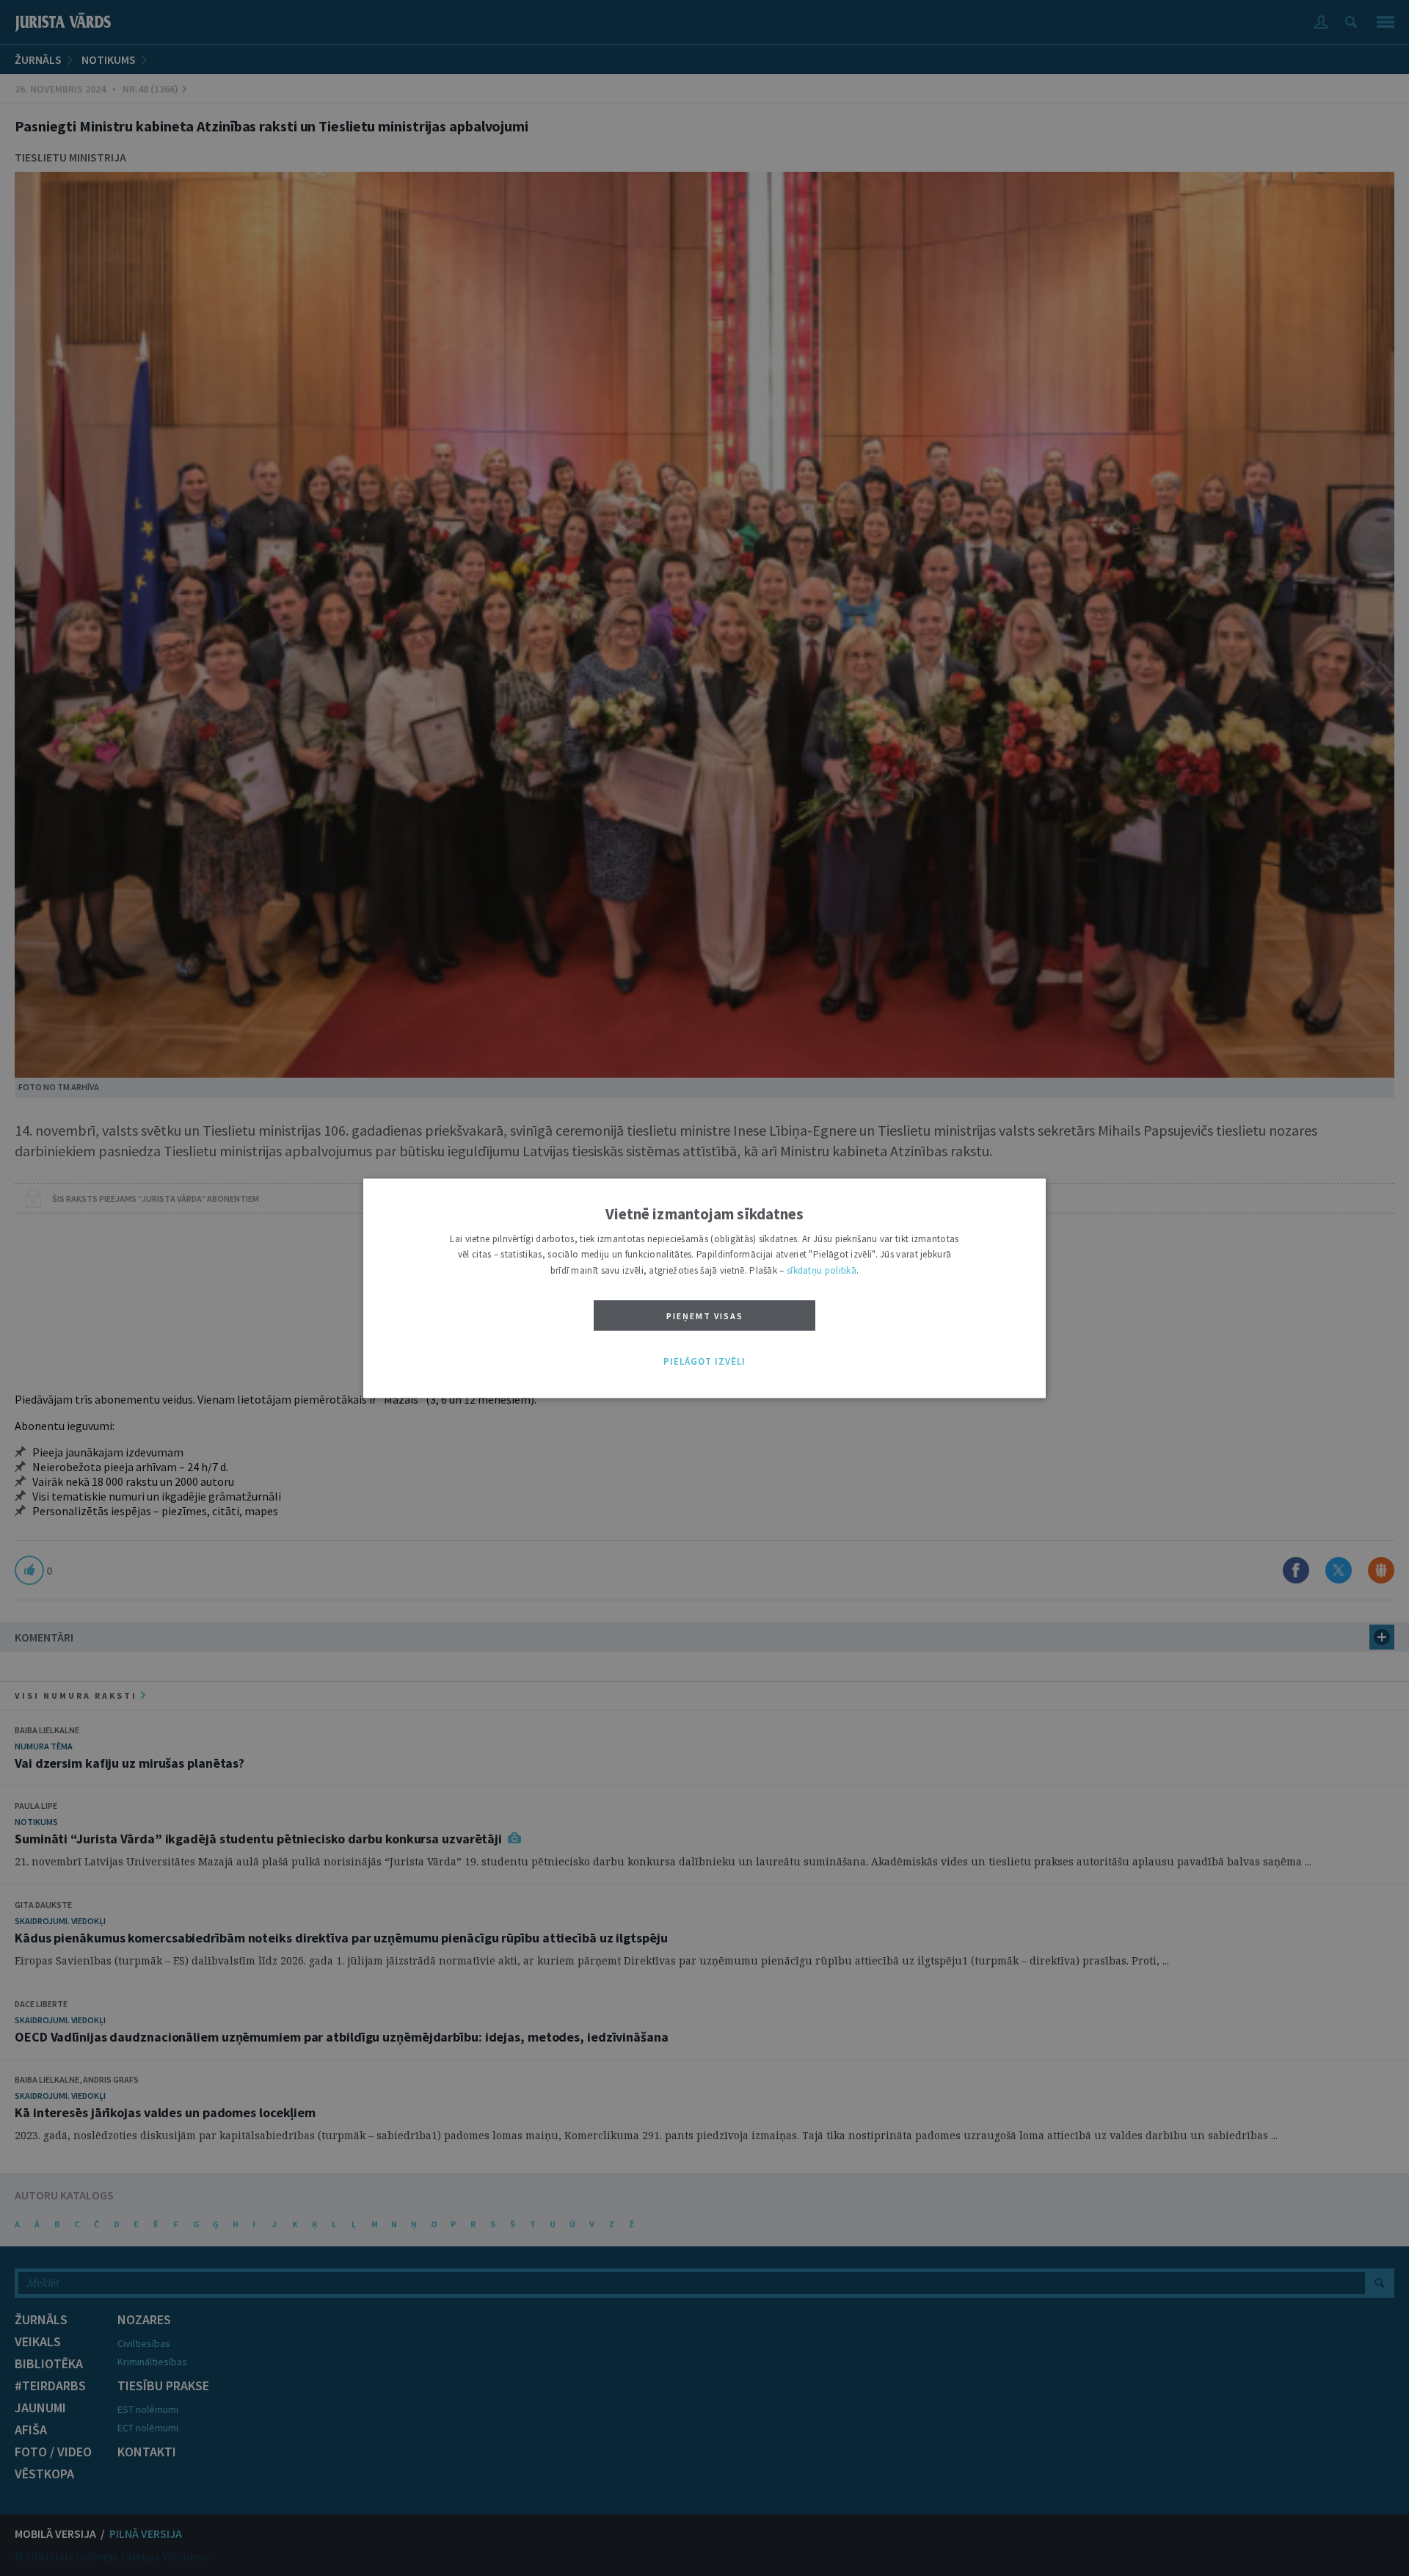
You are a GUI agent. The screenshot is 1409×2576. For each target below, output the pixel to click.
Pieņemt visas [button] (705, 1317)
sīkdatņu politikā (822, 1270)
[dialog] (704, 1288)
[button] (704, 1363)
